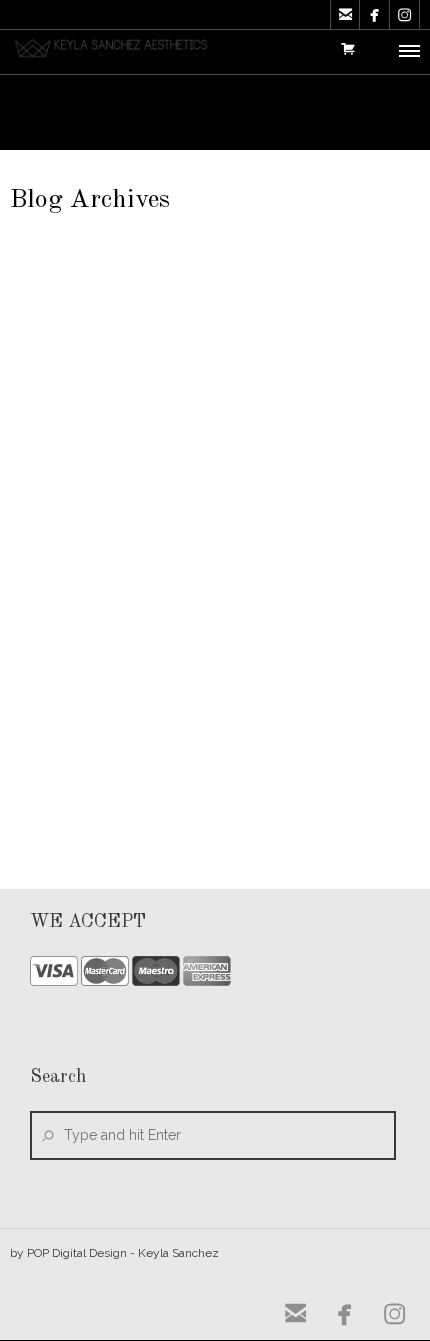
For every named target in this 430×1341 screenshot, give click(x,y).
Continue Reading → (347, 790)
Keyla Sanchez (88, 559)
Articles (179, 559)
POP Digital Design (77, 1253)
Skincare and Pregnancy (138, 633)
